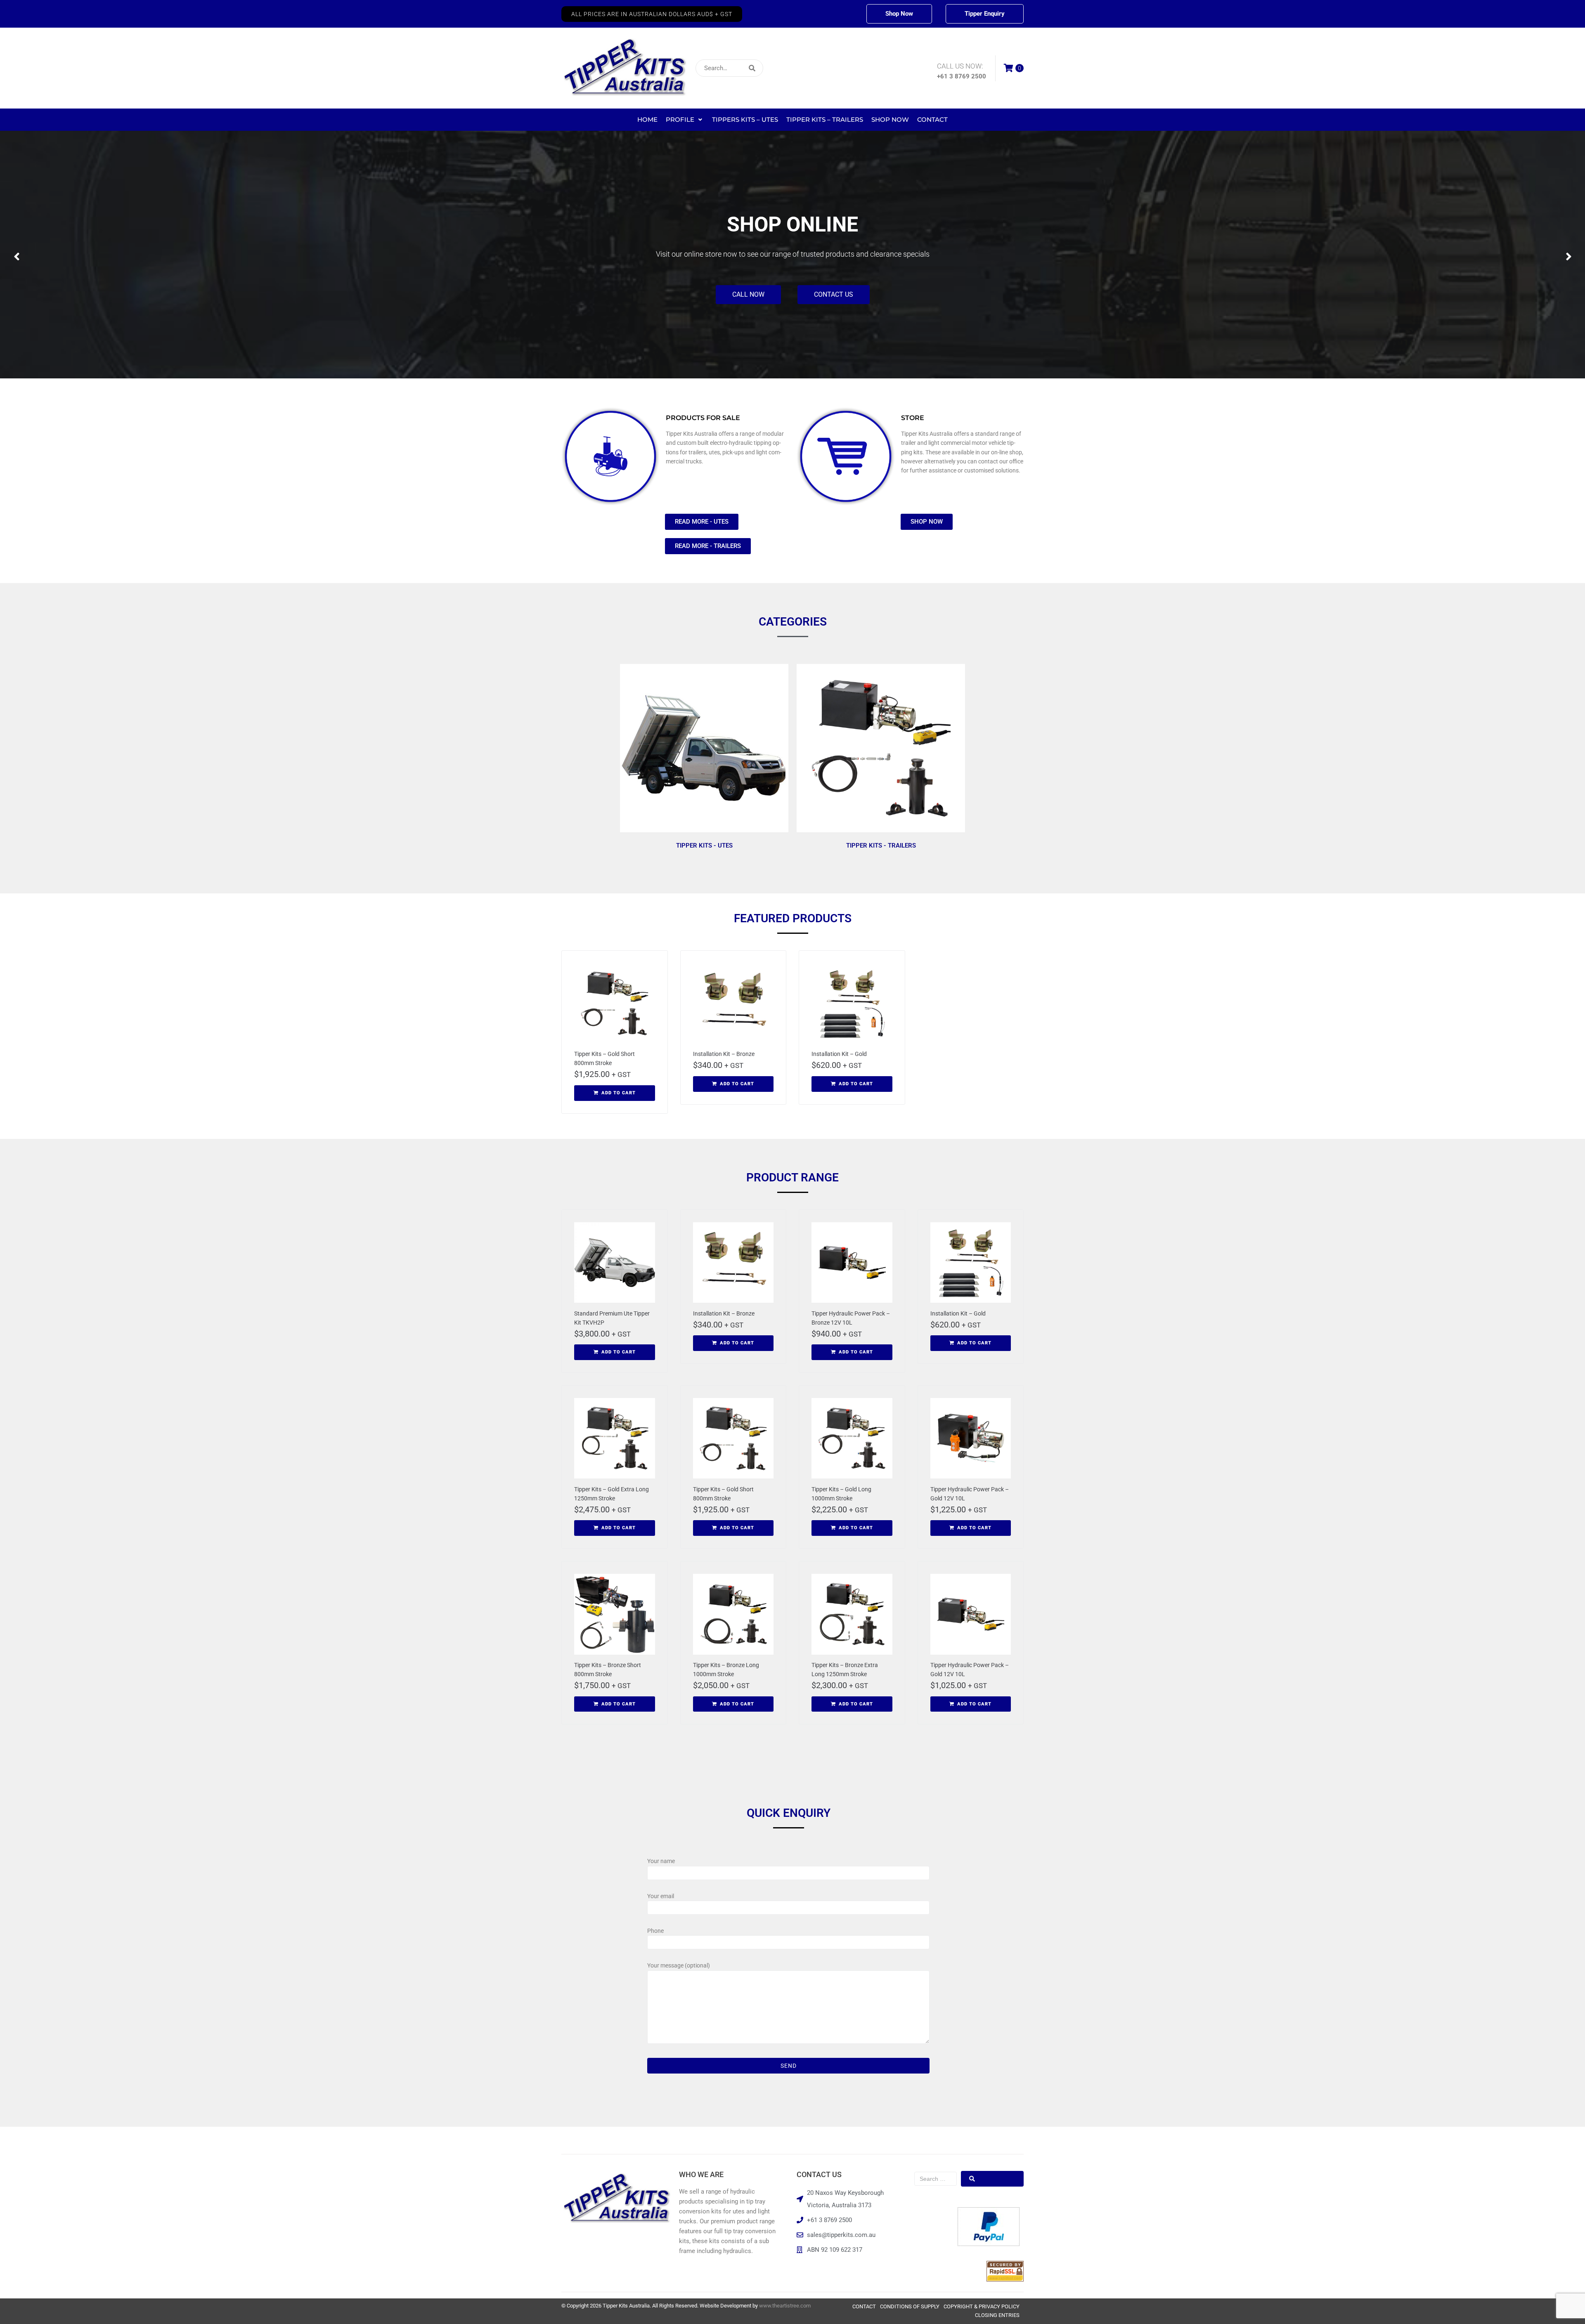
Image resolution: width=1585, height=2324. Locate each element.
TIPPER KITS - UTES (704, 846)
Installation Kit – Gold (839, 1054)
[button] (652, 14)
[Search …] (936, 2179)
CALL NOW (748, 301)
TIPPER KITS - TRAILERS (881, 846)
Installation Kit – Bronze (724, 1054)
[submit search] (807, 68)
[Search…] (729, 68)
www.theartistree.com (785, 2306)
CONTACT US (834, 301)
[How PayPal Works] (989, 2244)
